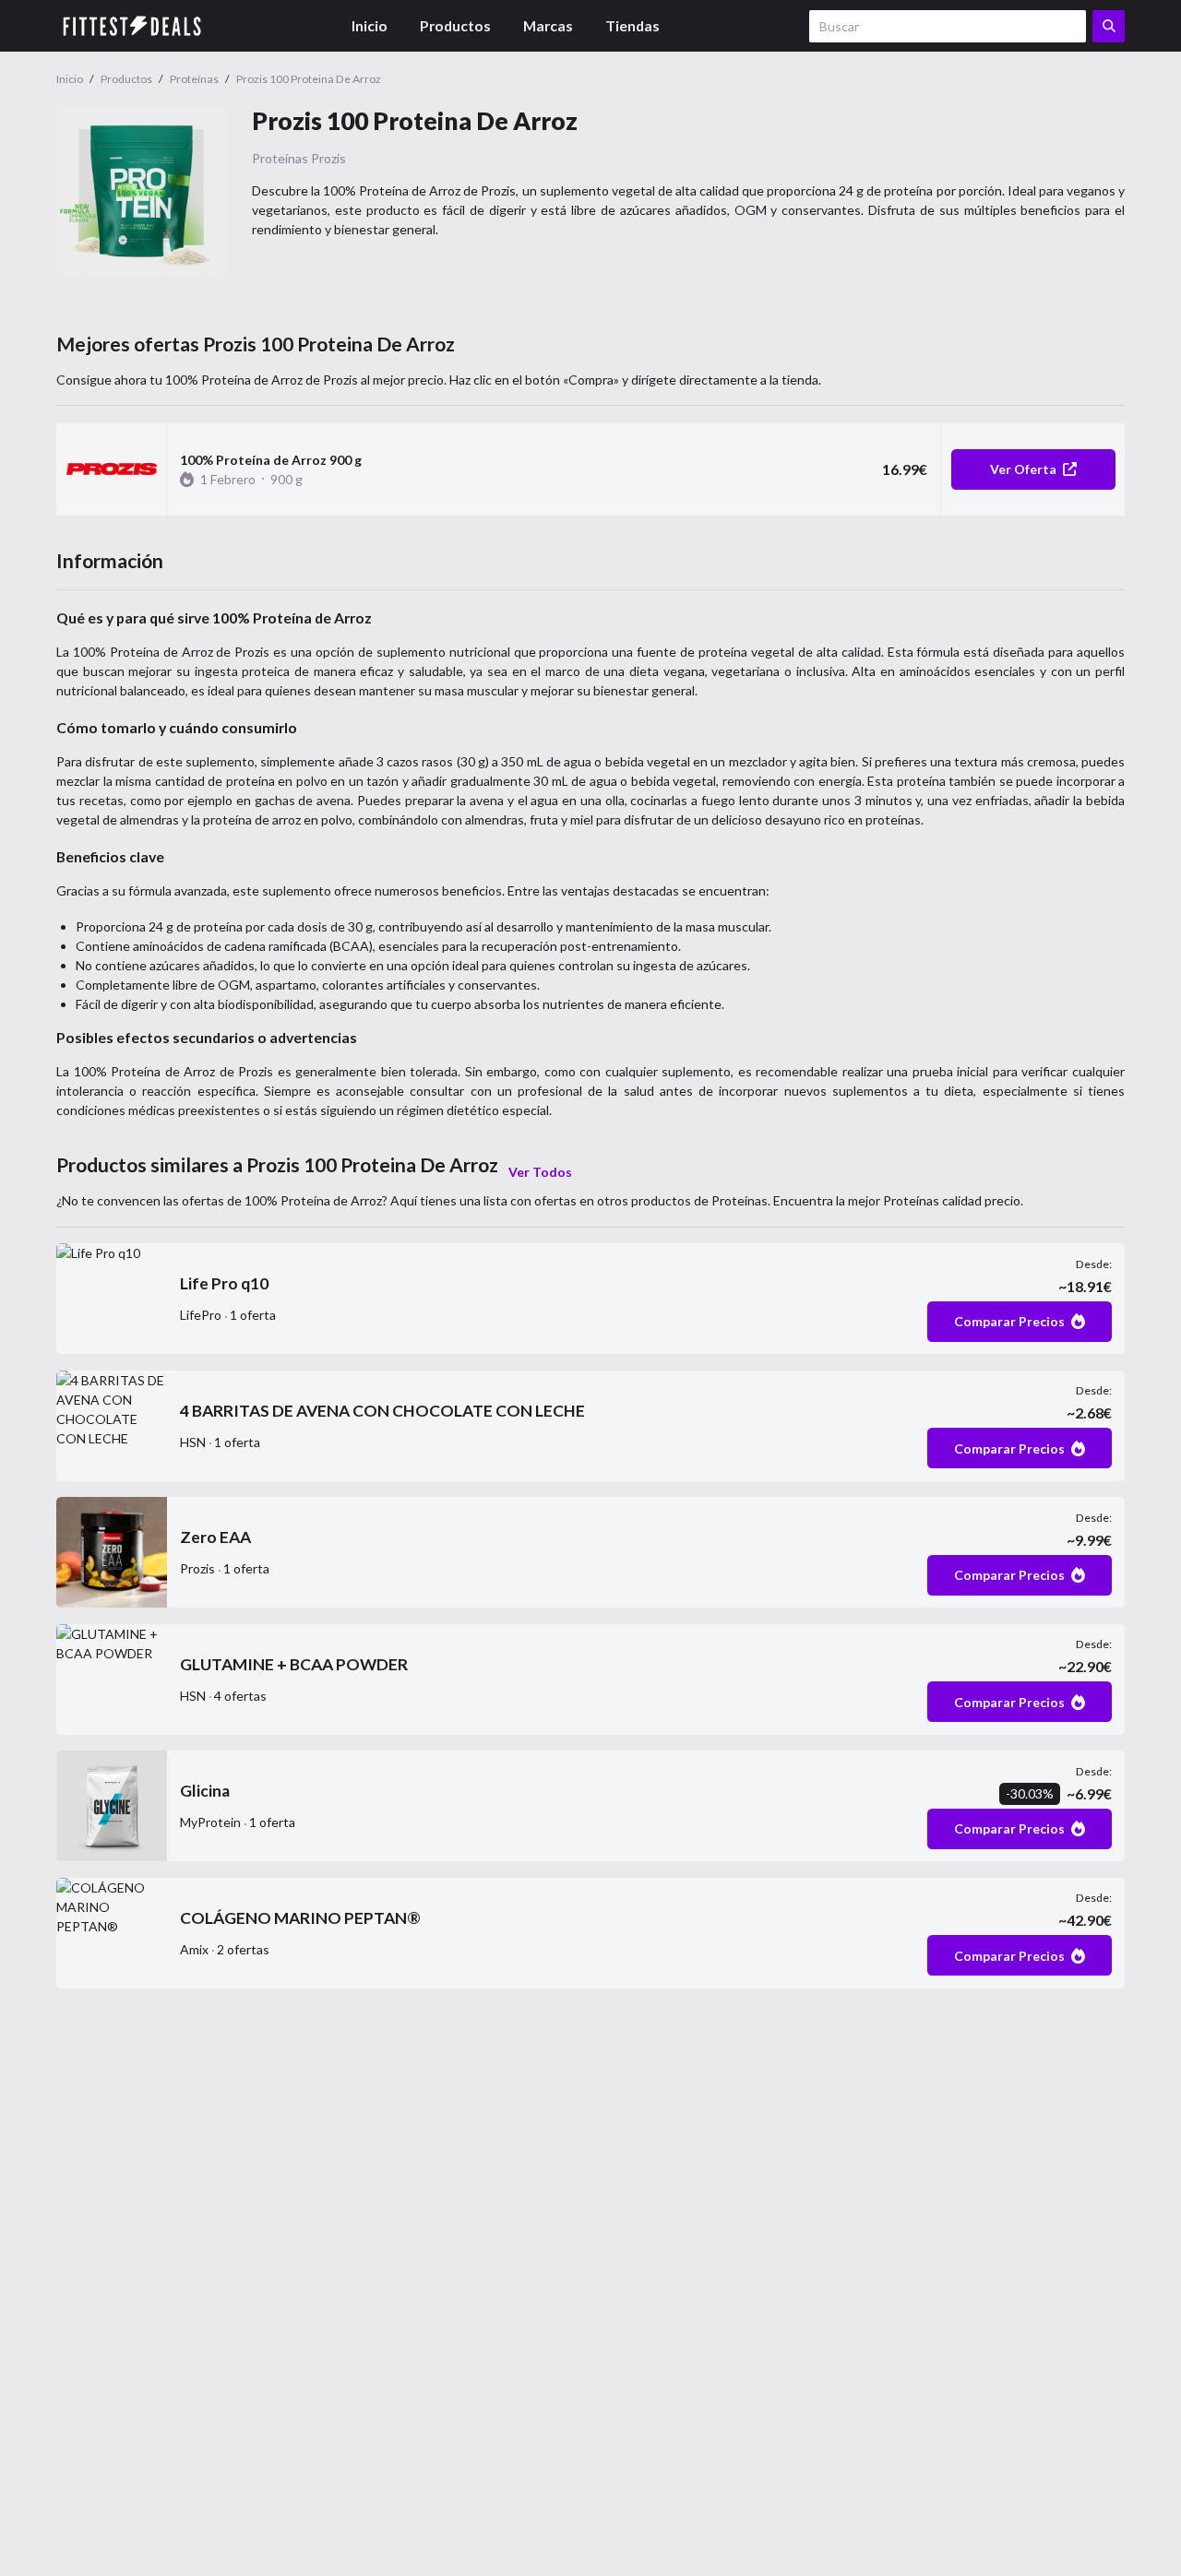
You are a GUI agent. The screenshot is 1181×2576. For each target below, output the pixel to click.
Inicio (370, 25)
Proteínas (280, 158)
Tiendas (632, 25)
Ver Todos (540, 1172)
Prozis (328, 158)
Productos (455, 25)
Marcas (548, 25)
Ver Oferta (1023, 469)
